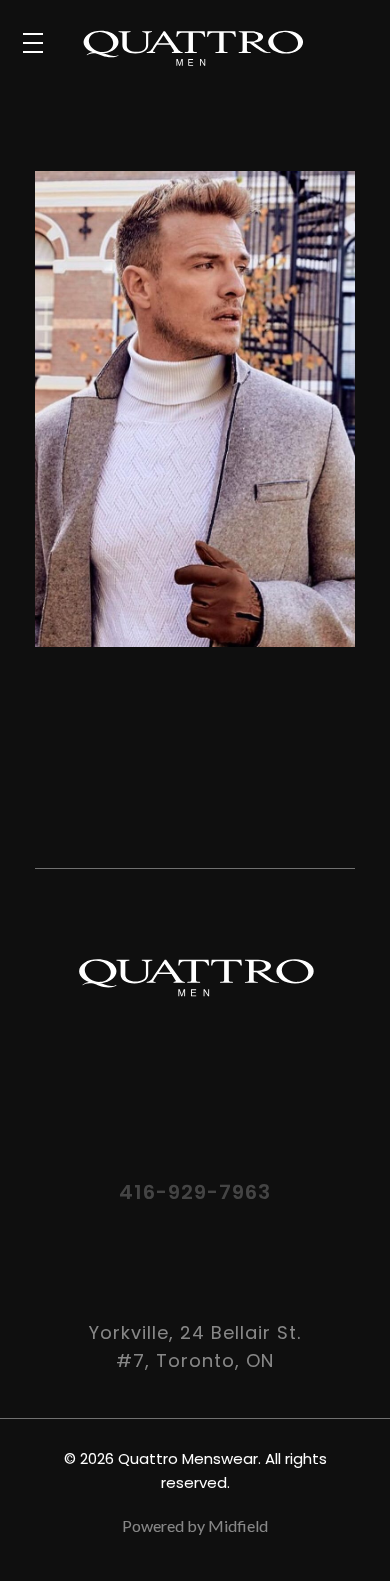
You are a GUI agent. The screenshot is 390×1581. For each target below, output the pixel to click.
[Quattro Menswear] (221, 47)
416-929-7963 (195, 1192)
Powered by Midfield (195, 1525)
